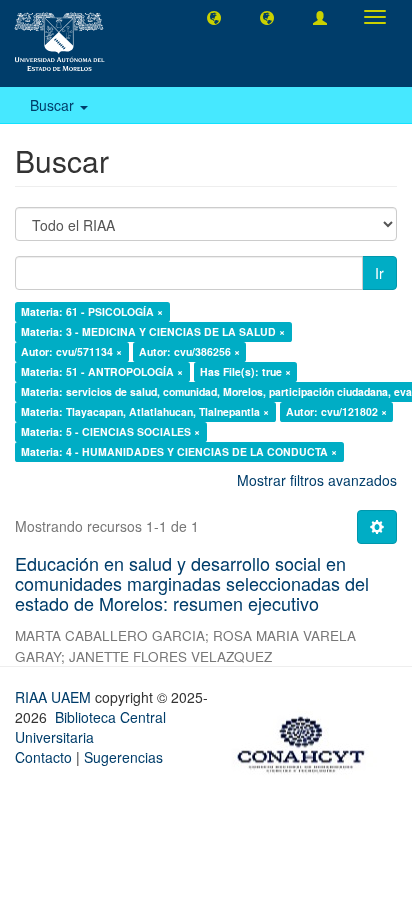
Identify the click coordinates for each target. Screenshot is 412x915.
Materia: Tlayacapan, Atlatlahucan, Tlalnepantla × (145, 411)
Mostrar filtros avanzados (317, 480)
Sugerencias (123, 757)
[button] (214, 17)
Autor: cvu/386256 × (189, 351)
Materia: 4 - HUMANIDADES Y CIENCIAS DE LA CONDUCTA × (179, 451)
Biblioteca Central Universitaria (90, 727)
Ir (379, 273)
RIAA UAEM (55, 697)
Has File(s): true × (245, 371)
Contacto (43, 757)
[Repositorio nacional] (307, 741)
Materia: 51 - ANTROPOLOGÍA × (102, 371)
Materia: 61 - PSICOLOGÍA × (92, 311)
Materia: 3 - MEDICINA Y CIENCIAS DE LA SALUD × (153, 331)
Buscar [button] (54, 105)
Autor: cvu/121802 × (336, 411)
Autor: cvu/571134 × (71, 351)
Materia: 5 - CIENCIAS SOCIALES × (110, 431)
